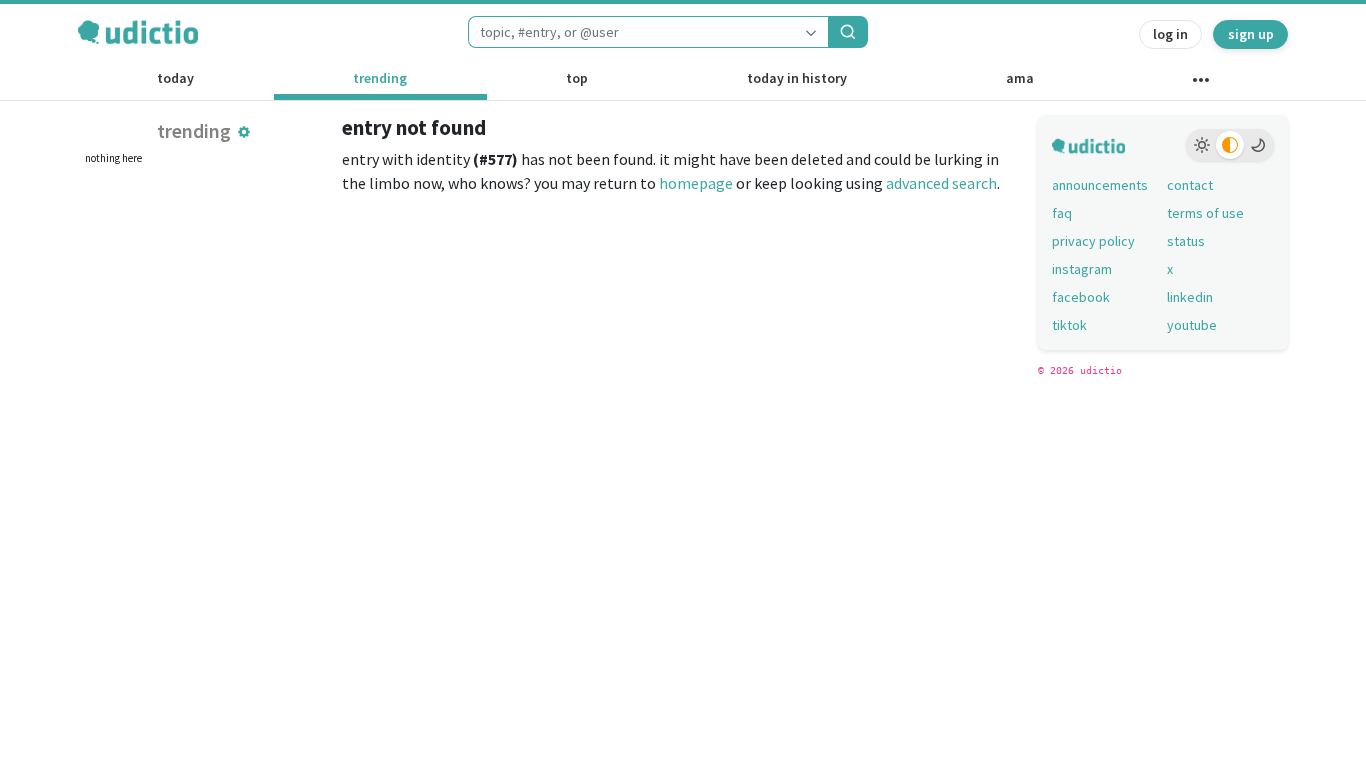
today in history (797, 78)
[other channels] (1200, 84)
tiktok (1069, 325)
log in (1170, 34)
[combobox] (631, 32)
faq (1062, 213)
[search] (848, 32)
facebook (1081, 297)
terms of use (1205, 213)
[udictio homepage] (138, 32)
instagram (1082, 269)
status (1186, 241)
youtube (1192, 325)
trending (380, 78)
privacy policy (1093, 241)
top (577, 78)
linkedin (1190, 297)
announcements (1100, 185)
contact (1190, 185)
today (175, 78)
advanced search (941, 183)
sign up (1251, 34)
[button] (244, 132)
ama (1020, 78)
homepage (696, 183)
